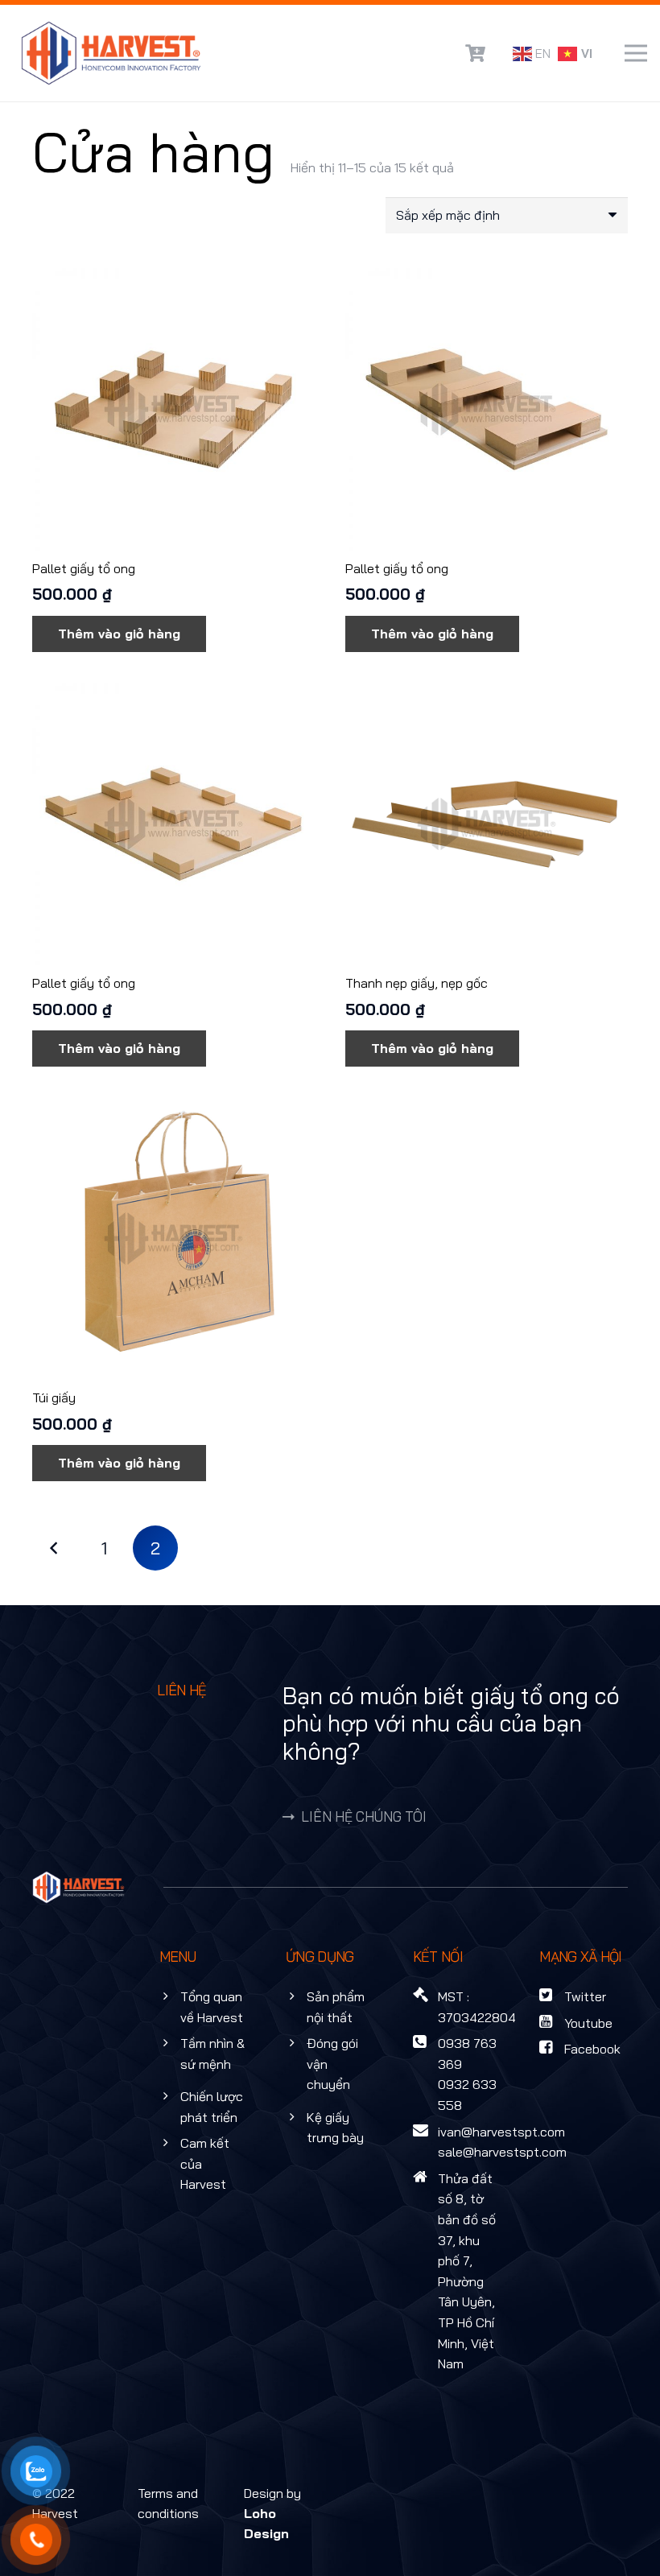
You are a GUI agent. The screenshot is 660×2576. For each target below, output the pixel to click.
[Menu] (636, 53)
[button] (119, 634)
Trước (55, 1548)
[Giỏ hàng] (475, 53)
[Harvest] (111, 53)
